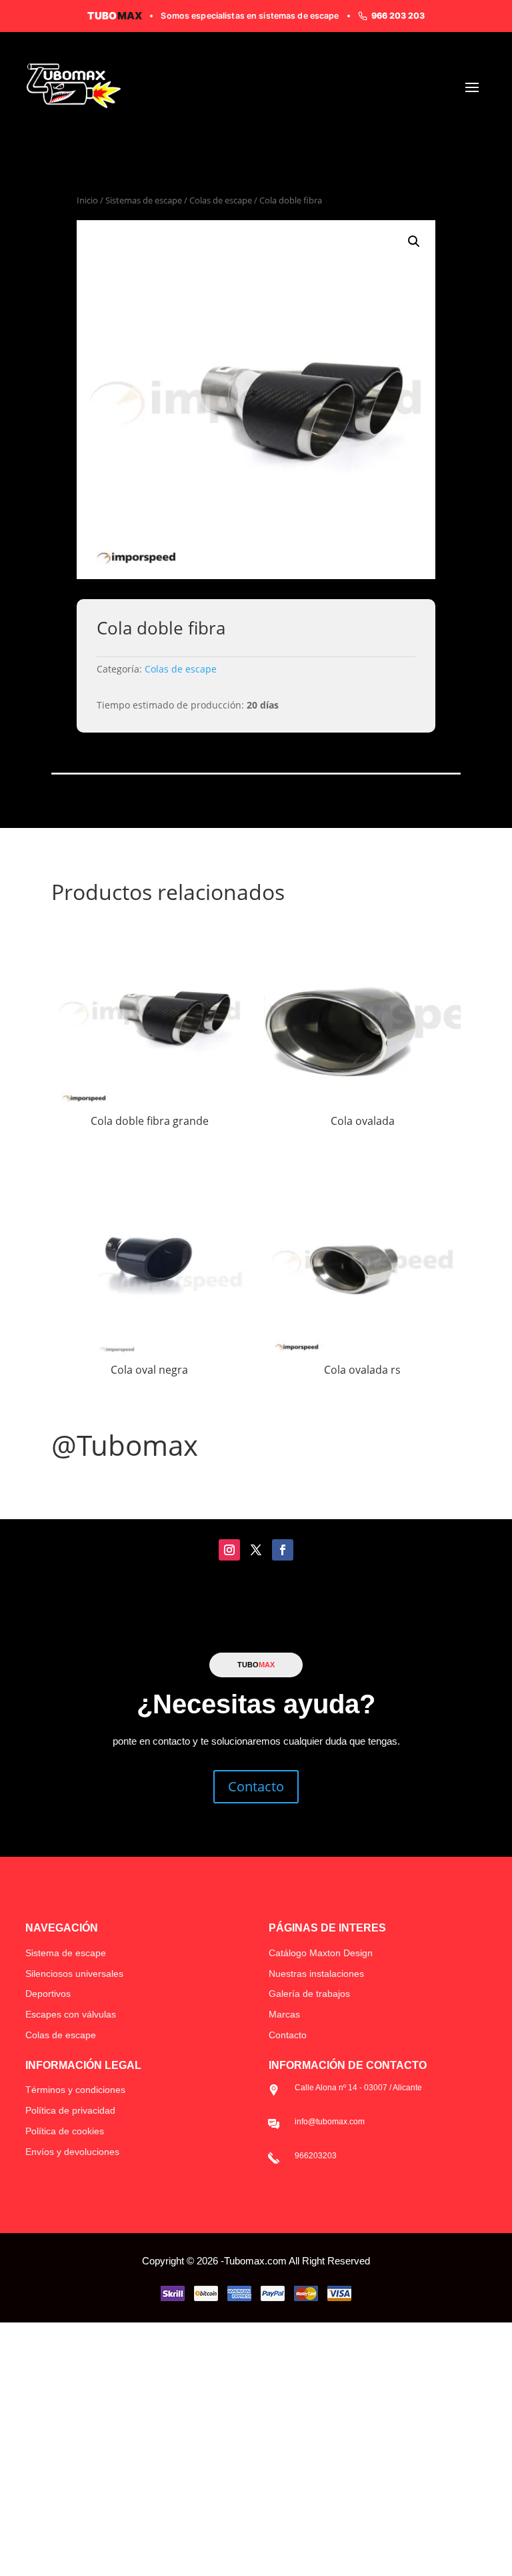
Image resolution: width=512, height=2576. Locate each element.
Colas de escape (221, 200)
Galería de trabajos (309, 1994)
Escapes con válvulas (71, 2014)
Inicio (87, 200)
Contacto (256, 1786)
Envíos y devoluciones (72, 2152)
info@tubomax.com (330, 2122)
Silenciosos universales (74, 1974)
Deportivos (48, 1994)
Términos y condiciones (75, 2090)
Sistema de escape (66, 1953)
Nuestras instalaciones (316, 1974)
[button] (414, 242)
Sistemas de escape (144, 200)
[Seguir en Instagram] (229, 1550)
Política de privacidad (70, 2110)
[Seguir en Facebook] (283, 1550)
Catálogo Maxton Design (321, 1953)
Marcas (284, 2014)
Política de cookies (65, 2131)
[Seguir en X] (256, 1550)
